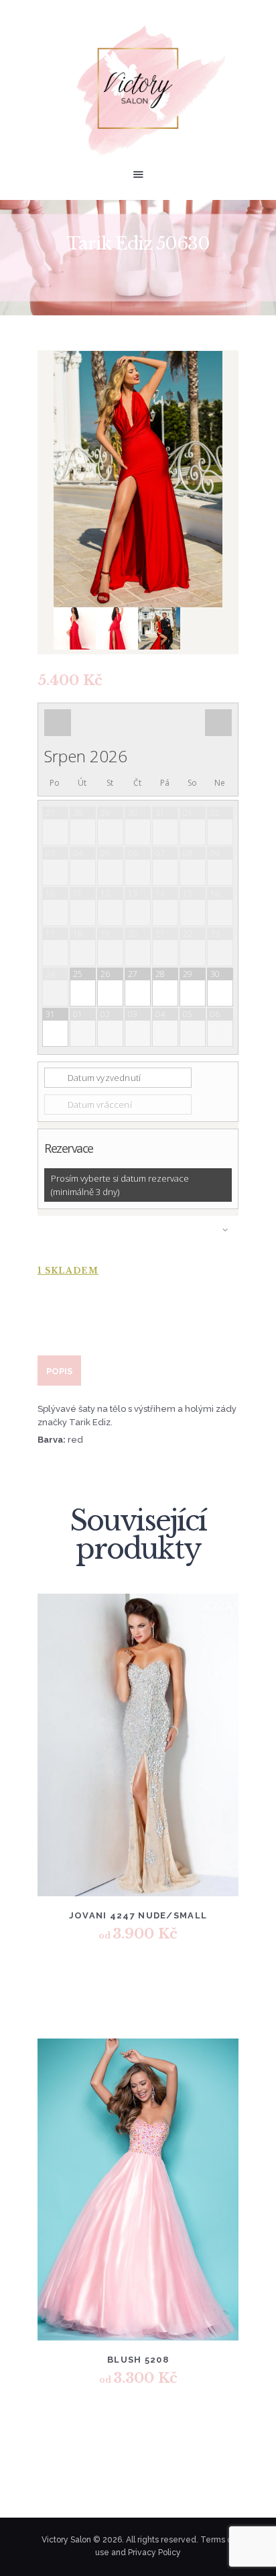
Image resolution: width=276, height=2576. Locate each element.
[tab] (59, 1371)
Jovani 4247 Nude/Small (138, 1915)
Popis (59, 1371)
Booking (138, 1236)
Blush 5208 (138, 2360)
